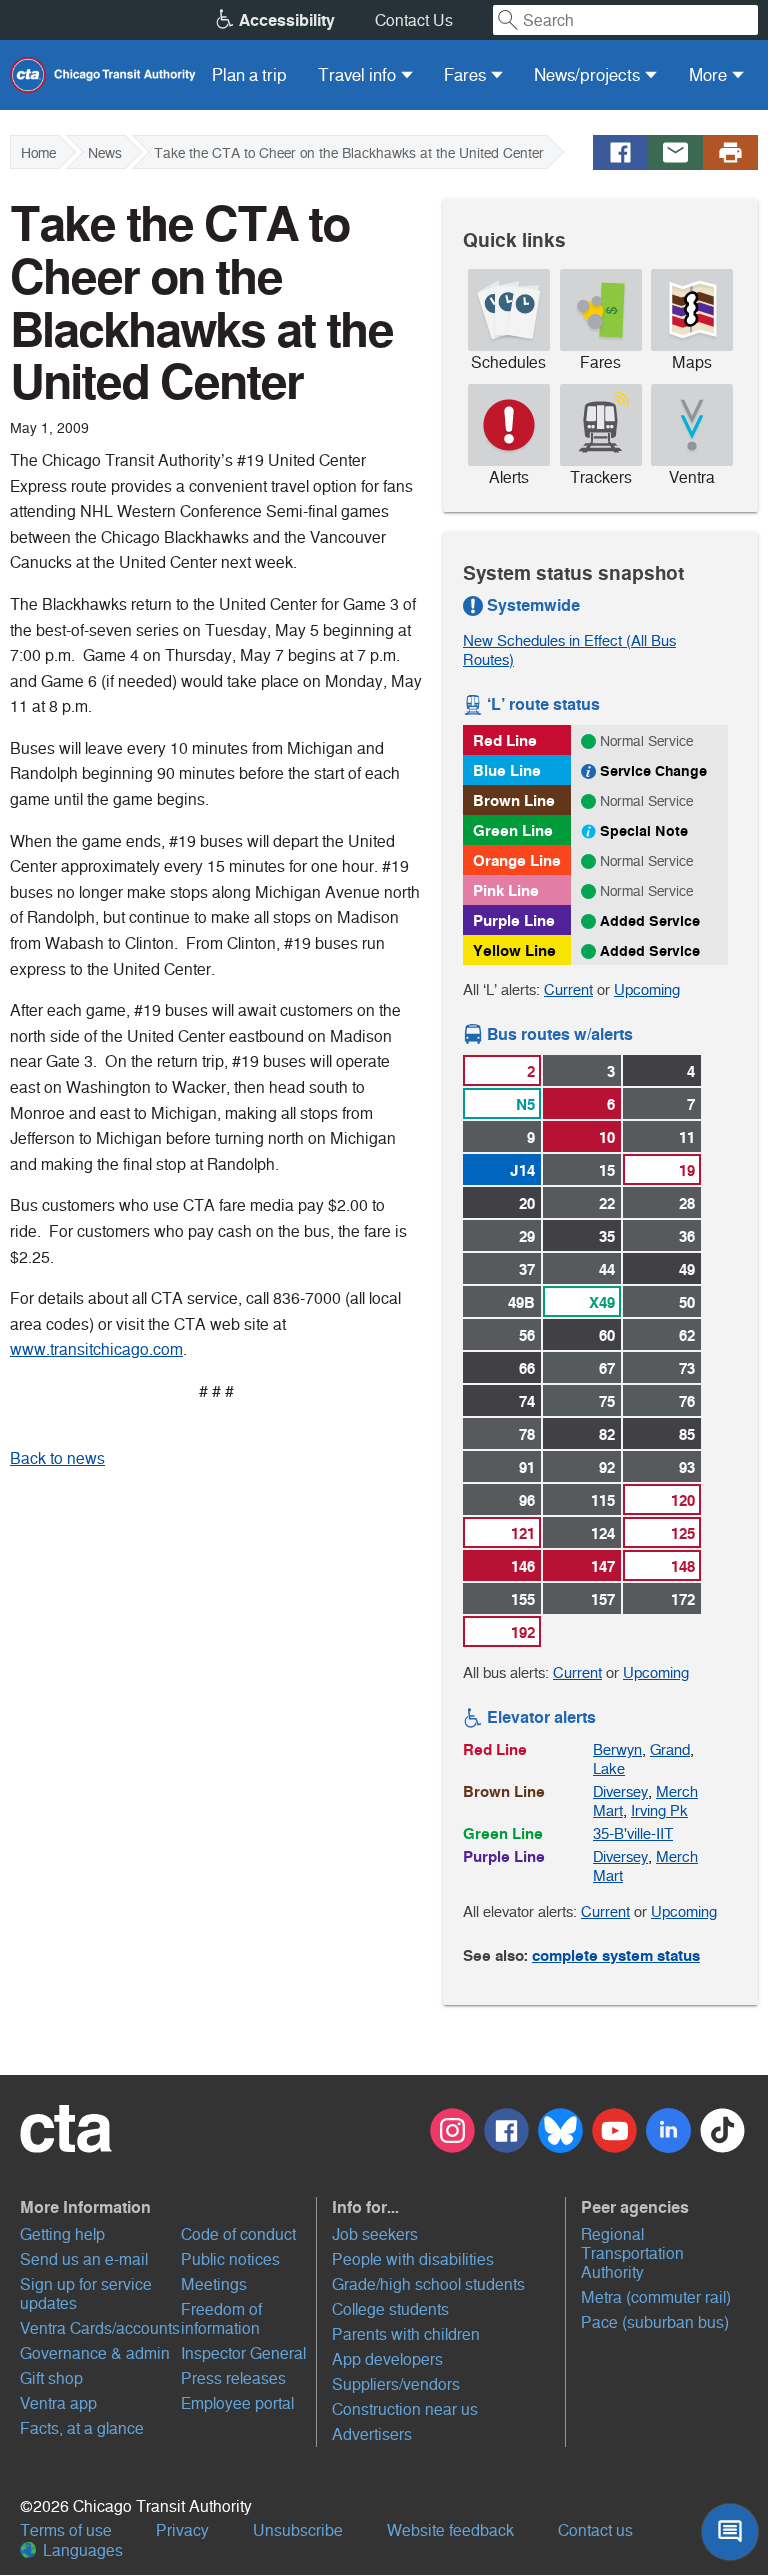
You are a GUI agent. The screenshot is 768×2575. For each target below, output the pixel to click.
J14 (522, 1170)
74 (527, 1401)
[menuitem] (249, 75)
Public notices (230, 2259)
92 (607, 1467)
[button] (166, 2207)
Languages (81, 2550)
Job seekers (375, 2234)
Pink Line (506, 890)
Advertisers (372, 2434)
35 (607, 1236)
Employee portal (237, 2403)
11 (687, 1137)
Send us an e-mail (84, 2259)
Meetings (214, 2284)
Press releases (233, 2378)
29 (527, 1236)
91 (527, 1467)
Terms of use (66, 2530)
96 (527, 1500)
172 (683, 1599)
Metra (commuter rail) (656, 2297)
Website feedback (450, 2530)
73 (687, 1368)
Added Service (650, 921)
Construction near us (405, 2409)
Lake (609, 1768)
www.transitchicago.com (96, 1349)
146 (523, 1566)
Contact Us (414, 20)
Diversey (620, 1791)
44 (607, 1269)
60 (607, 1335)
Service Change (653, 771)
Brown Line (514, 800)
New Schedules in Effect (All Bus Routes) (569, 650)
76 (687, 1401)
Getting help (62, 2234)
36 (687, 1236)
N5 (525, 1104)
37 (527, 1269)
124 (603, 1533)
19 (687, 1170)
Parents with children (406, 2334)
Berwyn (617, 1749)
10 (607, 1137)
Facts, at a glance (82, 2428)
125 (683, 1533)
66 (527, 1368)
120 (683, 1500)
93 (687, 1467)
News (105, 153)
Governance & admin (95, 2353)
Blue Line (507, 770)
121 (523, 1533)
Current (568, 989)
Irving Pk (659, 1810)
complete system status (616, 1955)
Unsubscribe (298, 2530)
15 (607, 1170)
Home (38, 153)
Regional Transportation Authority (632, 2253)
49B (521, 1302)
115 (603, 1500)
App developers (387, 2359)
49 (687, 1269)
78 (527, 1434)
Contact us (595, 2530)
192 (523, 1632)
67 (607, 1368)
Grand (670, 1749)
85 (687, 1434)
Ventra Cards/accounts (100, 2328)
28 (687, 1203)
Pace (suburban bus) (655, 2322)
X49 (602, 1302)
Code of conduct (238, 2234)
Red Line (505, 740)
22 (607, 1203)
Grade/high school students (428, 2284)
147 (603, 1566)
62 (687, 1335)
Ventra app (58, 2403)
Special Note (644, 831)
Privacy (182, 2530)
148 (683, 1566)
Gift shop (51, 2378)
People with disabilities (413, 2259)
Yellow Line (514, 950)
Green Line (513, 830)
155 (523, 1599)
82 (607, 1434)
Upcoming (647, 989)
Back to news (57, 1458)
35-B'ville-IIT (633, 1833)
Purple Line (514, 920)
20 (527, 1203)
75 (607, 1401)
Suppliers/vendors (396, 2384)
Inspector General (243, 2353)
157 (603, 1599)
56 (527, 1335)
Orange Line (517, 860)
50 (687, 1302)
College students (390, 2309)
